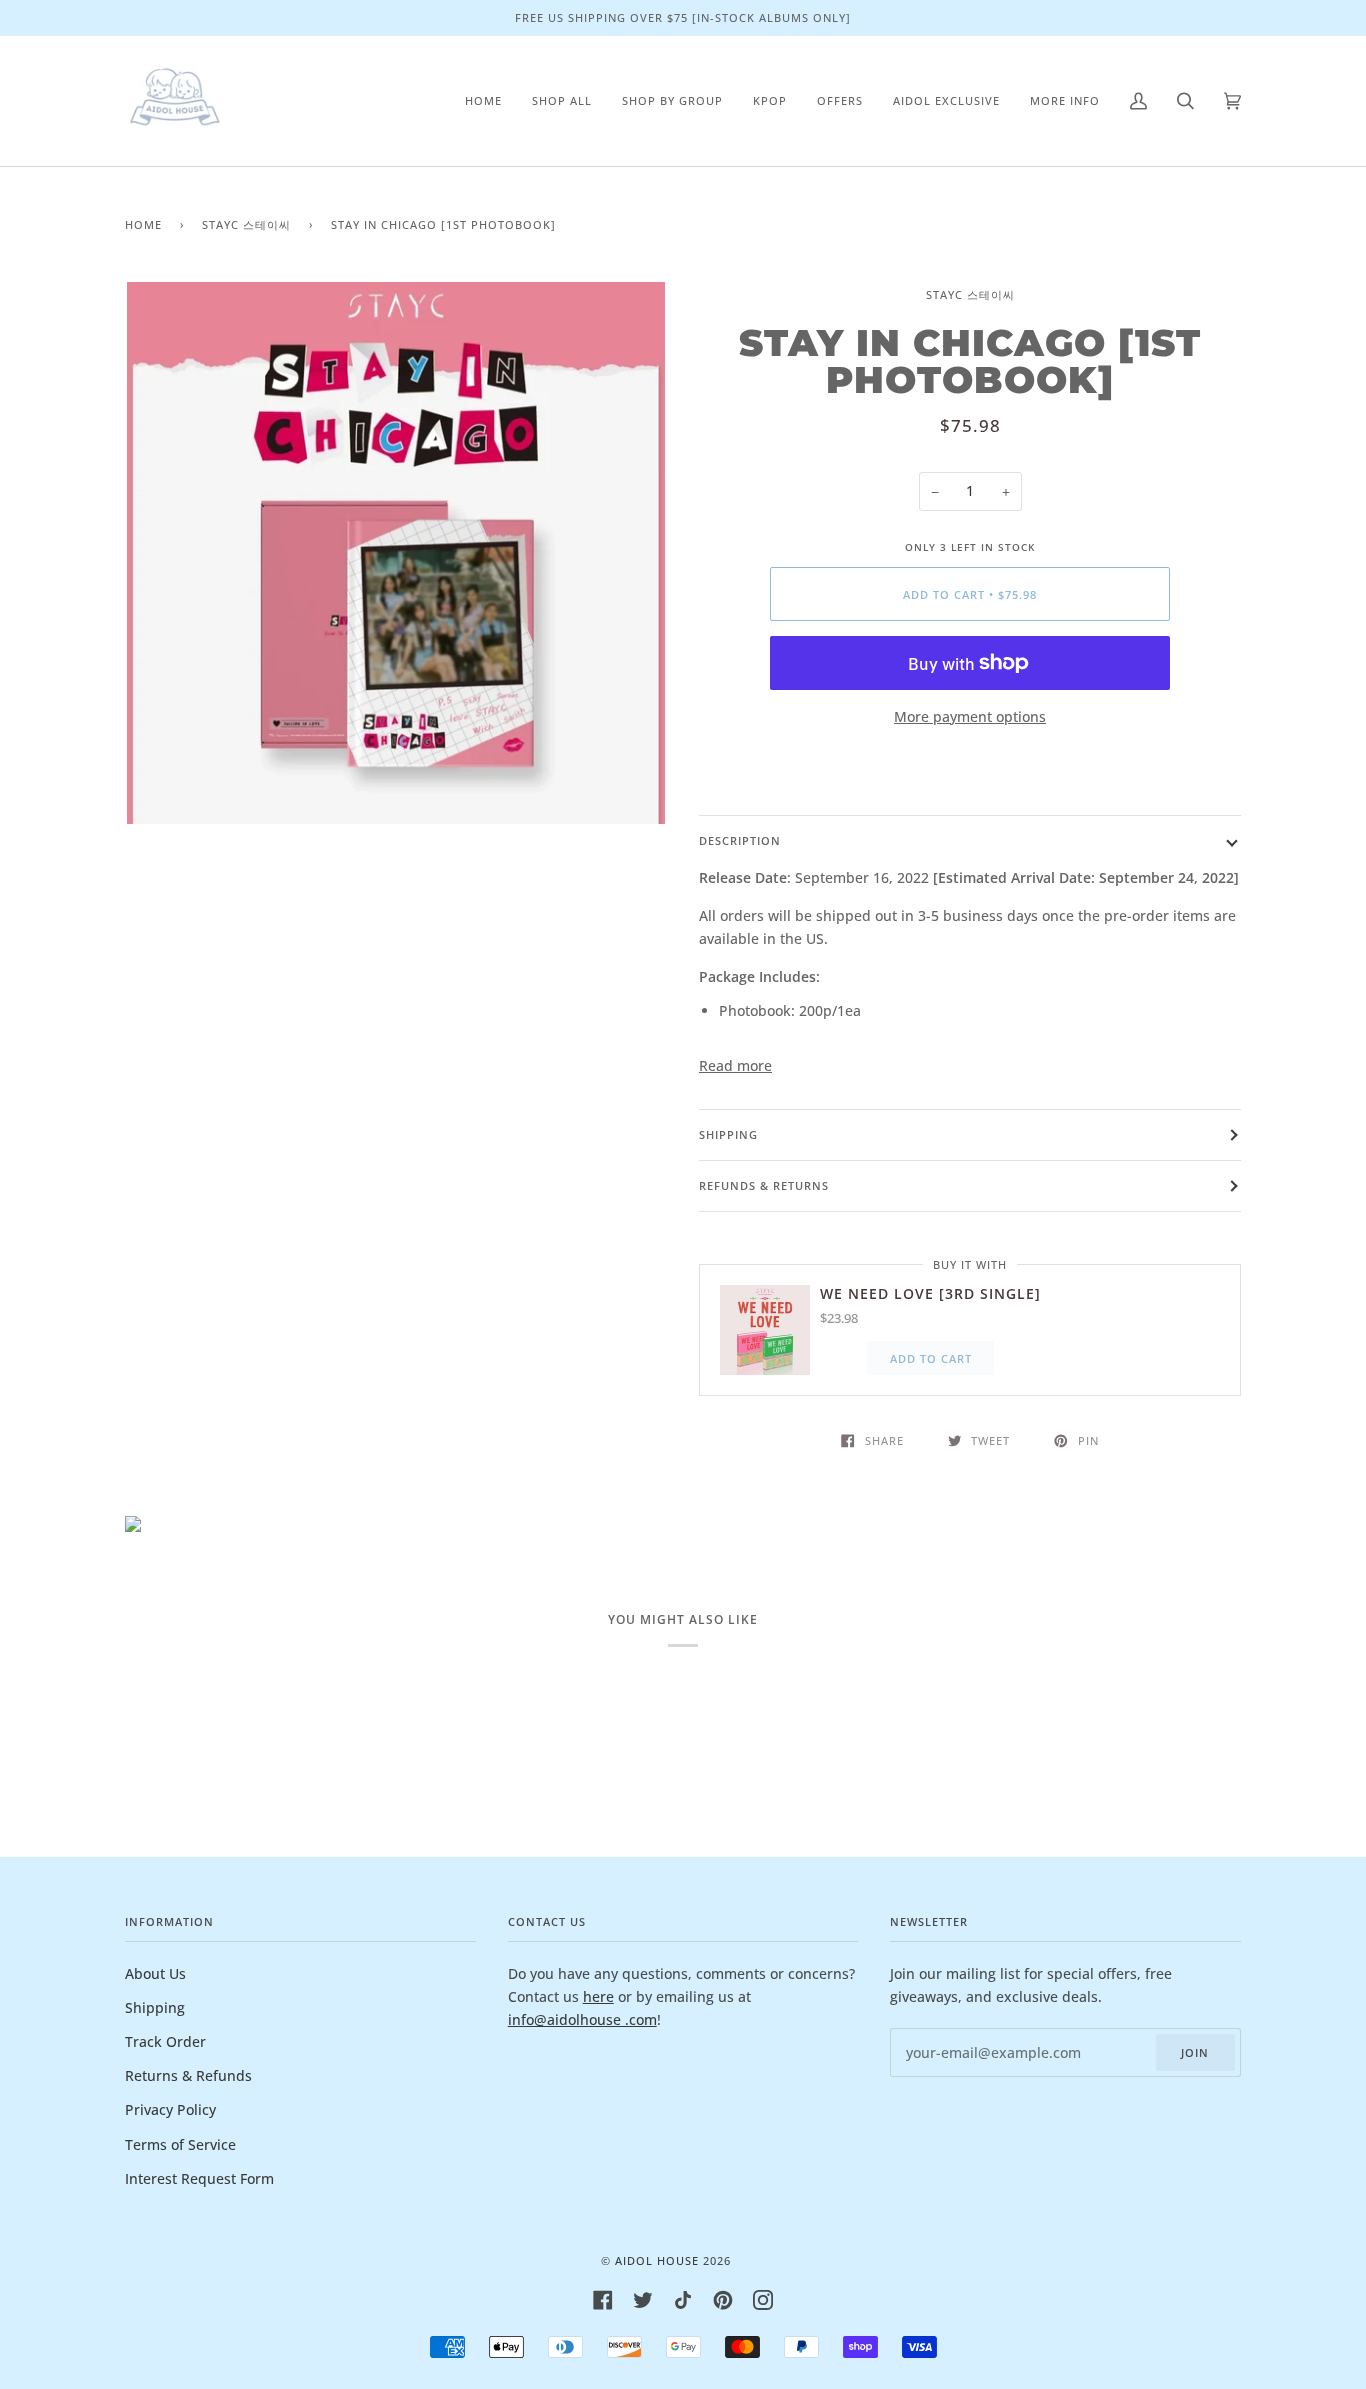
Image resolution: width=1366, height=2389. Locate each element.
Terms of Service (180, 2144)
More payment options (970, 716)
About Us (155, 1973)
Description (740, 840)
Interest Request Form (199, 2178)
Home (143, 224)
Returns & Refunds (188, 2075)
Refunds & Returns (764, 1185)
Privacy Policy (170, 2109)
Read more (735, 1065)
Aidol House (657, 2260)
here (598, 1996)
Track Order (165, 2041)
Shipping (728, 1134)
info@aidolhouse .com (582, 2019)
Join (1195, 2052)
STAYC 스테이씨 (246, 224)
